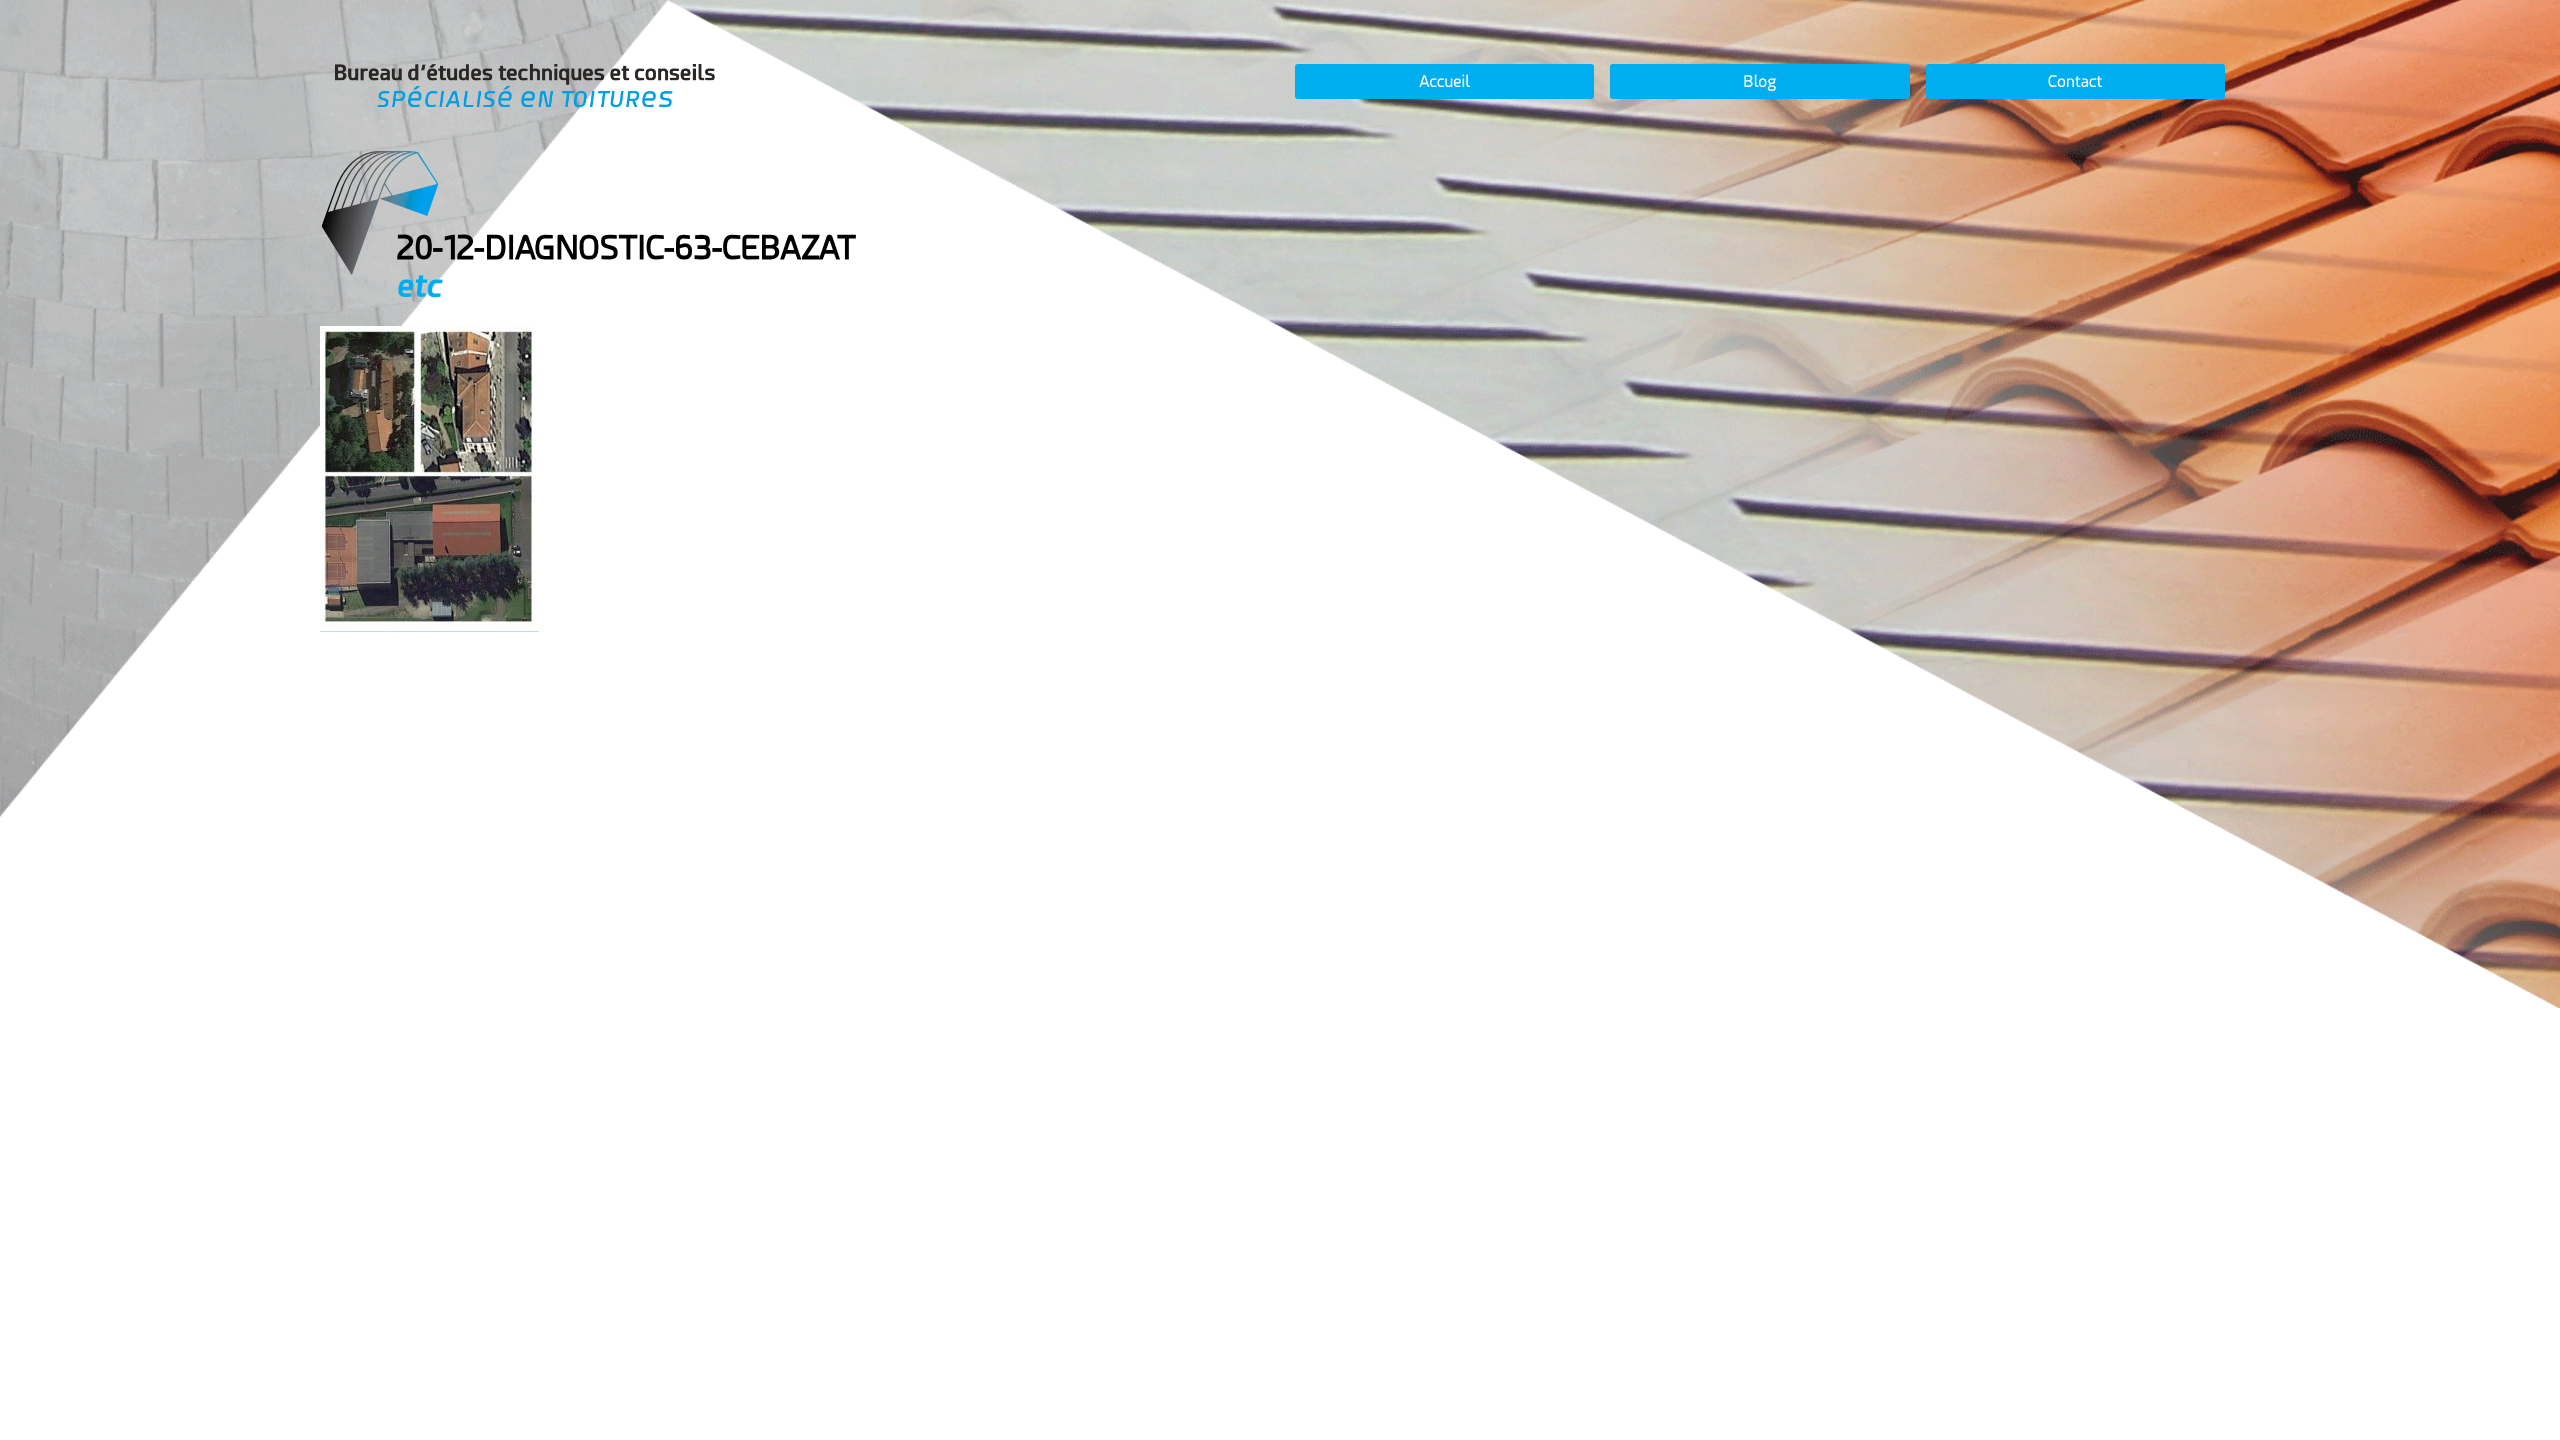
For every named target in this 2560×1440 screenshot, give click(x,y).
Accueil (1444, 81)
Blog (1759, 81)
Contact (2075, 81)
